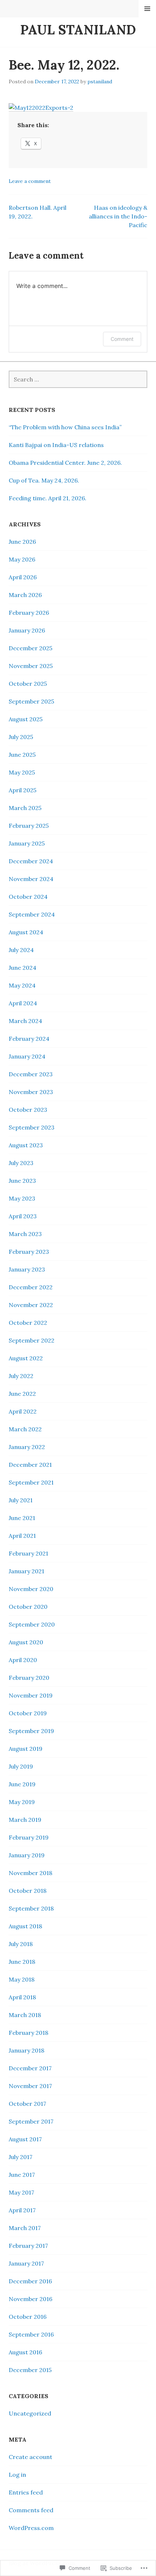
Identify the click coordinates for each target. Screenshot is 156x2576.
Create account (30, 2457)
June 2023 (22, 1181)
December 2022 (31, 1287)
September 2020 (32, 1624)
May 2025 (22, 772)
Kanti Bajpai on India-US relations (56, 445)
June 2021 (22, 1518)
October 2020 (28, 1607)
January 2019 (27, 1855)
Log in (17, 2475)
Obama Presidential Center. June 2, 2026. (65, 463)
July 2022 (21, 1376)
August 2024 (26, 932)
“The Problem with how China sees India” (65, 427)
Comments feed (31, 2510)
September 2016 (31, 2334)
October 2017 (27, 2104)
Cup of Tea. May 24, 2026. (44, 480)
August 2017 (25, 2139)
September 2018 (31, 1908)
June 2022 (22, 1394)
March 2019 (25, 1820)
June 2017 (22, 2175)
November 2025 (31, 666)
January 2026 (27, 630)
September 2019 (31, 1731)
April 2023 (23, 1216)
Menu (147, 9)
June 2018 (22, 1962)
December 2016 (30, 2281)
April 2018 (22, 1997)
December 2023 (31, 1074)
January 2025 (27, 843)
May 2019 (22, 1802)
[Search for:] (78, 379)
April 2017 (22, 2210)
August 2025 (26, 719)
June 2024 (22, 968)
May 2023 (22, 1198)
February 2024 (29, 1039)
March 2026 (25, 595)
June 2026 (22, 542)
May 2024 (22, 985)
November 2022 (31, 1305)
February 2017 (28, 2246)
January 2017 (26, 2263)
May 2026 (22, 559)
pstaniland (100, 82)
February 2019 (29, 1837)
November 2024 (31, 879)
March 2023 (25, 1234)
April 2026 (23, 577)
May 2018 (22, 1979)
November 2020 (31, 1589)
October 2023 (28, 1110)
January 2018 (26, 2050)
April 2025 (22, 790)
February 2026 (29, 613)
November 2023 (31, 1092)
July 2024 (21, 950)
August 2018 (25, 1926)
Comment (122, 339)
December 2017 (30, 2068)
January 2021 (26, 1571)
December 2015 (30, 2370)
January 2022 (27, 1447)
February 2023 (29, 1252)
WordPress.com (31, 2528)
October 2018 (28, 1891)
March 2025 (25, 808)
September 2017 (31, 2121)
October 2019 (28, 1713)
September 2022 (32, 1340)
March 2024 (25, 1021)
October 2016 (28, 2317)
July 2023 (21, 1163)
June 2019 (22, 1784)
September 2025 (31, 701)
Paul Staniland (78, 30)
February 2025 (29, 826)
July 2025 (21, 737)
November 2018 (30, 1873)
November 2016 (30, 2299)
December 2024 (31, 861)
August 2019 (26, 1749)
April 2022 (23, 1411)
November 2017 (30, 2086)
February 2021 (28, 1553)
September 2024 (32, 914)
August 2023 (26, 1145)
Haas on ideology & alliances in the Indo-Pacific (118, 216)
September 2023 (32, 1127)
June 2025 (22, 755)
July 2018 (21, 1944)
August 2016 (25, 2352)
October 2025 (28, 684)
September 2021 (31, 1482)
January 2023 (27, 1269)
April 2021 (22, 1536)
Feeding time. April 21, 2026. (48, 498)
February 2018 (28, 2033)
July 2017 (20, 2157)
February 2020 (29, 1678)
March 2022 (25, 1429)
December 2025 (30, 648)
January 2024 (27, 1056)
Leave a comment (30, 181)
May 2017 (21, 2192)
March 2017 (25, 2228)
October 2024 (28, 897)
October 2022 (28, 1323)
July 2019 (21, 1766)
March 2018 (25, 2015)
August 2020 (26, 1642)
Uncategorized (30, 2413)
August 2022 (26, 1358)
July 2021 (21, 1500)
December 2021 (30, 1465)
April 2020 (23, 1660)
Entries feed (26, 2492)
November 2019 (31, 1695)
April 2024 (23, 1003)
